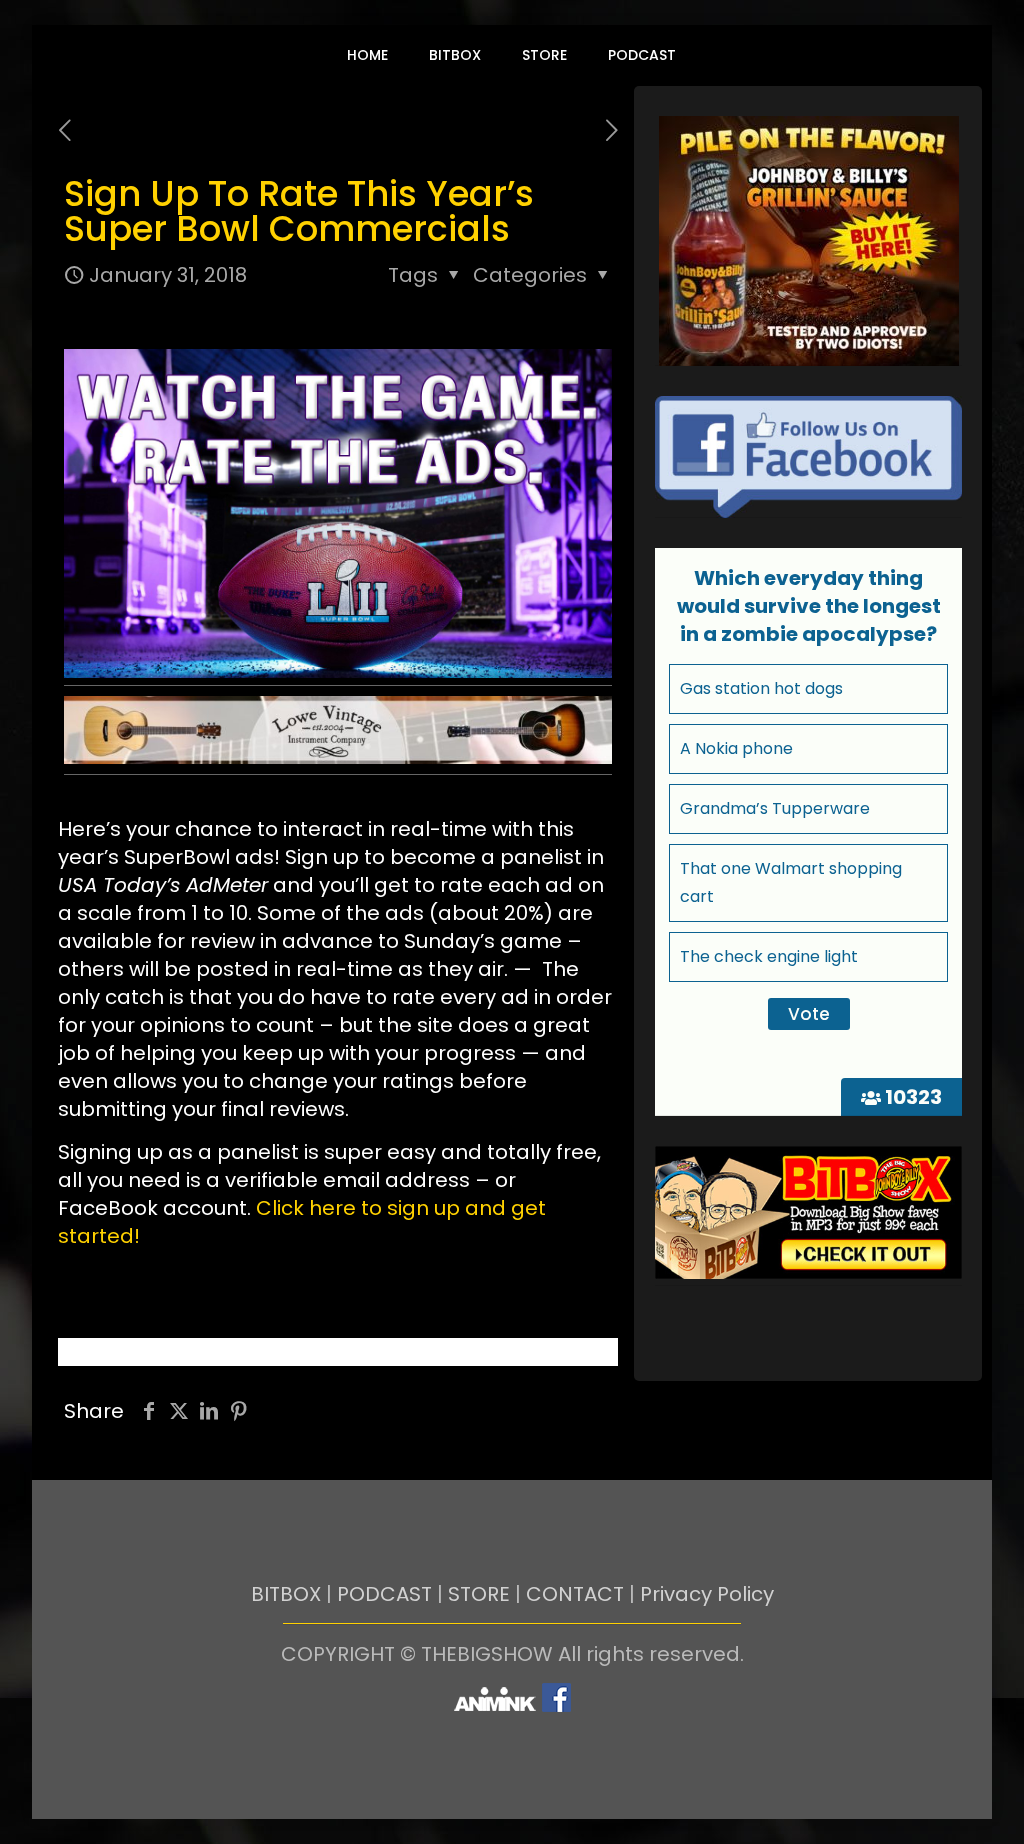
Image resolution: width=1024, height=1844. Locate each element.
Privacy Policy (707, 1594)
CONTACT (575, 1594)
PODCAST (384, 1594)
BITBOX (286, 1594)
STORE (479, 1594)
